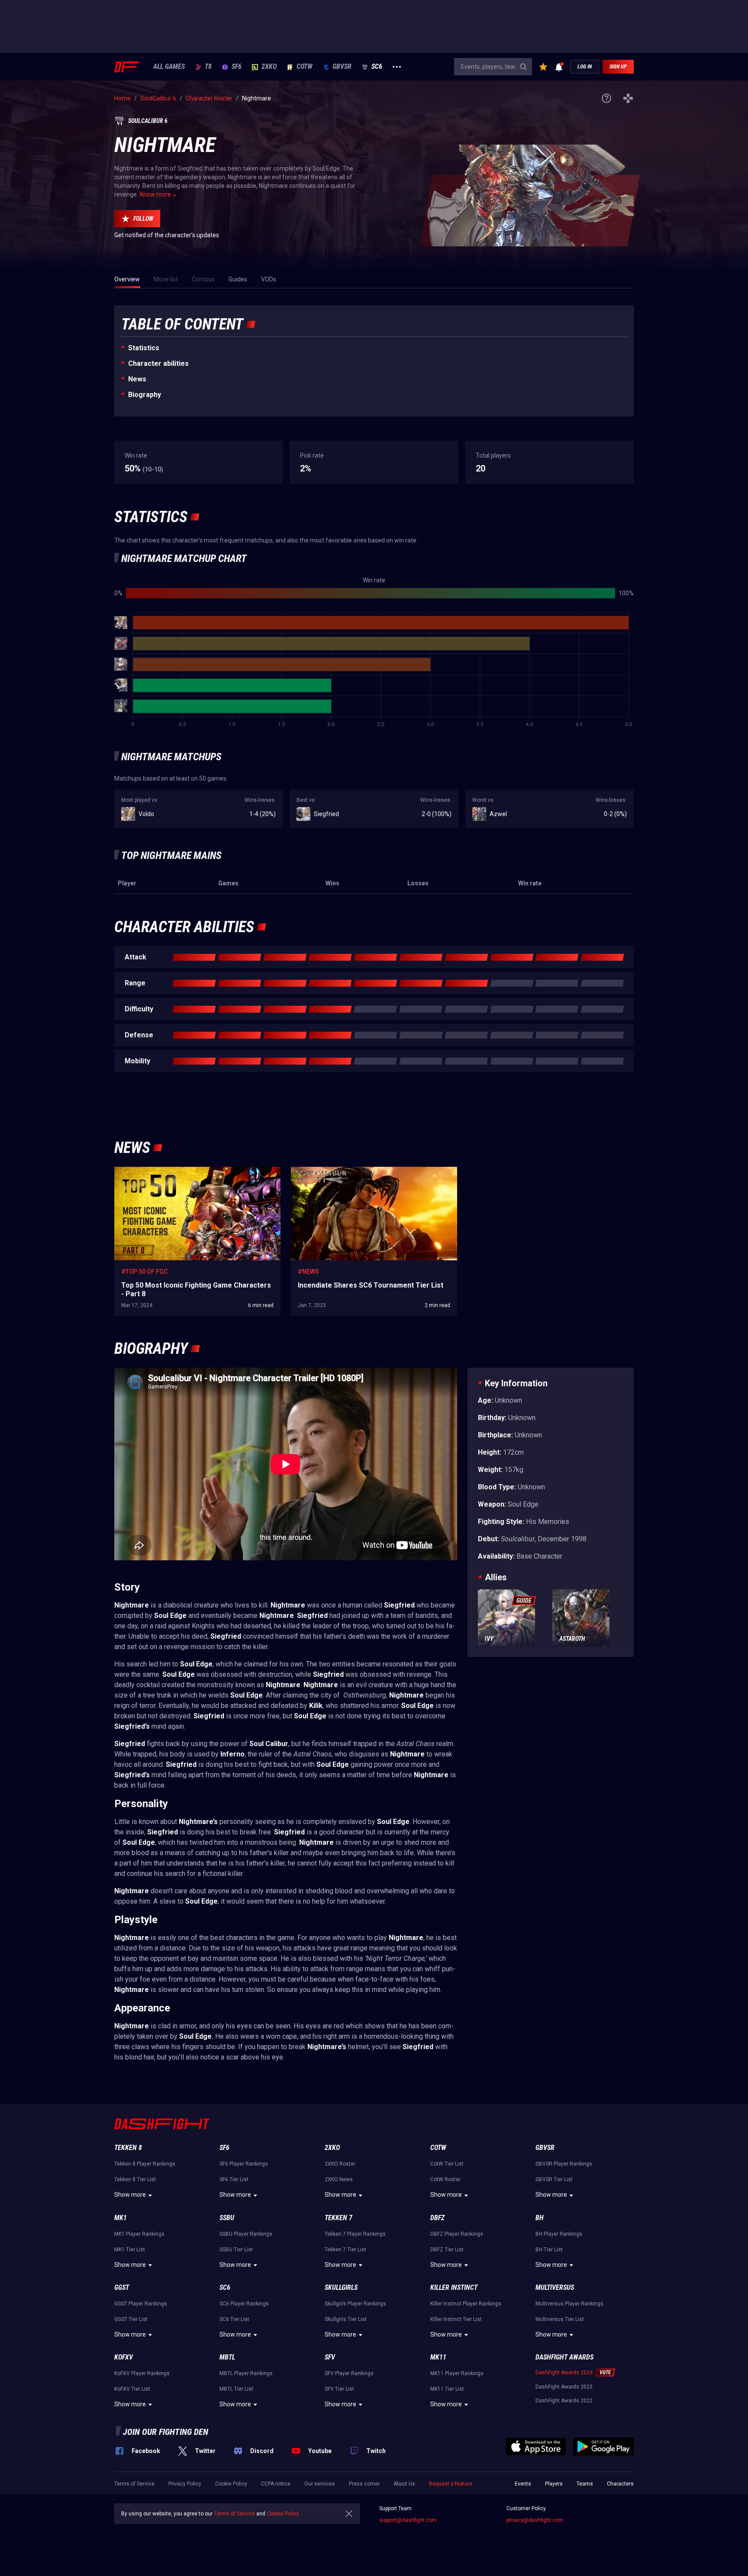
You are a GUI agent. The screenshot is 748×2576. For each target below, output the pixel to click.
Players (554, 2484)
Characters (620, 2484)
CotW (305, 67)
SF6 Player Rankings (244, 2164)
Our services (320, 2484)
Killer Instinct (454, 2287)
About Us (404, 2484)
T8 (208, 67)
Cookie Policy (231, 2484)
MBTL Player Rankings (246, 2373)
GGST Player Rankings (141, 2304)
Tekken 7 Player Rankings (355, 2234)
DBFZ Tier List (447, 2250)
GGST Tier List (131, 2319)
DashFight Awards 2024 (564, 2373)
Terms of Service (134, 2484)
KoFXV (124, 2357)
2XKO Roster (340, 2164)
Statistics (144, 348)
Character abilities (158, 363)
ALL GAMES (169, 67)
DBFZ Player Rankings (457, 2234)
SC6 (377, 67)
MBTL (227, 2357)
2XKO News (339, 2179)
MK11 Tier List (447, 2389)
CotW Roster (445, 2179)
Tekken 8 (128, 2148)
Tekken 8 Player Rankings (145, 2164)
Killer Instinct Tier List (456, 2319)
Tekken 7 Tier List (345, 2250)
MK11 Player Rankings (457, 2373)
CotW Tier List (447, 2164)
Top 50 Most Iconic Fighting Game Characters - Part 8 (186, 1171)
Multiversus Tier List (560, 2319)
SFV (330, 2357)
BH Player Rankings (559, 2234)
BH (540, 2218)
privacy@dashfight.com (535, 2520)
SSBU (227, 2218)
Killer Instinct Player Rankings (466, 2304)
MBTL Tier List (236, 2389)
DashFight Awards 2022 (564, 2401)
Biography (145, 395)
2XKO (269, 67)
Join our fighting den (166, 2432)
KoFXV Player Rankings (142, 2373)
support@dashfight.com (408, 2520)
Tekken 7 (339, 2218)
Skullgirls (341, 2287)
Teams (585, 2484)
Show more (130, 2195)
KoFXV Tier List (132, 2389)
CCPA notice (276, 2484)
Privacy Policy (185, 2484)
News (137, 379)
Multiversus (555, 2287)
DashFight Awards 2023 (564, 2387)
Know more (155, 194)
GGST (122, 2287)
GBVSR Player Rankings (564, 2164)
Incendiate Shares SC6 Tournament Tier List (351, 1171)
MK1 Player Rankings (139, 2234)
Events (523, 2484)
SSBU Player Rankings (246, 2234)
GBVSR (342, 67)
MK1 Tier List (130, 2250)
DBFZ (437, 2218)
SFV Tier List (339, 2389)
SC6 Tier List (234, 2319)
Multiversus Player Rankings (569, 2304)
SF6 (237, 67)
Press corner (364, 2484)
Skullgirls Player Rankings (355, 2304)
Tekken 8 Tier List (135, 2179)
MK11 (438, 2357)
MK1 (121, 2218)
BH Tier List (549, 2250)
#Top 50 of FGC (144, 1272)
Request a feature (451, 2484)
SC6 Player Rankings (244, 2304)
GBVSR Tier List (554, 2179)
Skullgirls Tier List (346, 2319)
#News (308, 1272)
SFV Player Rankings (349, 2373)
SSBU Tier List (236, 2250)
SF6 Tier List (234, 2179)
